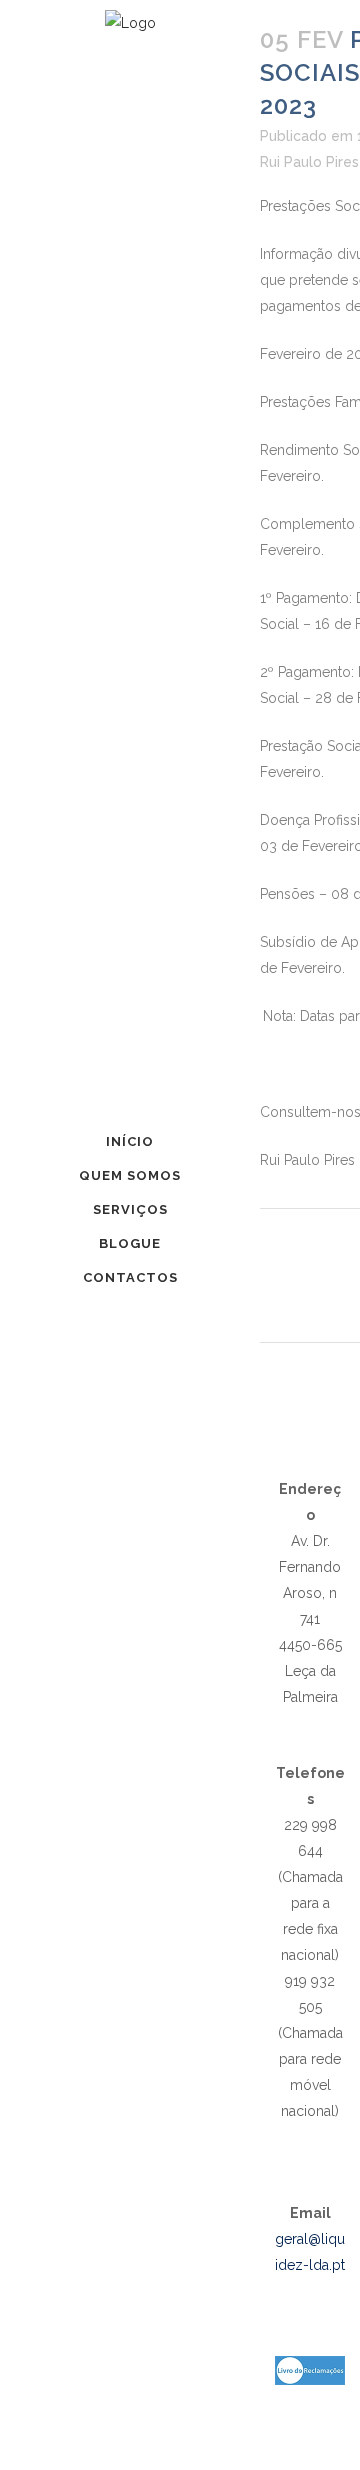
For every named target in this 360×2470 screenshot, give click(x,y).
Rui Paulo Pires (309, 162)
